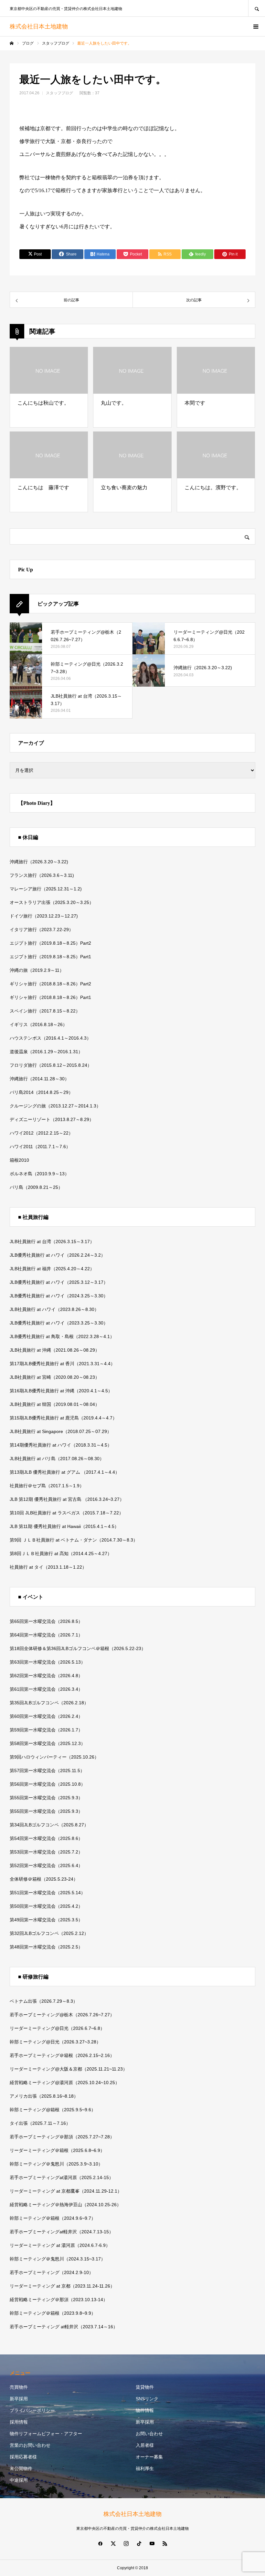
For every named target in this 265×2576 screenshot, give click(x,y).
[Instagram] (126, 2543)
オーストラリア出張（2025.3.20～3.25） (52, 902)
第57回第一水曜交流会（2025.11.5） (47, 1771)
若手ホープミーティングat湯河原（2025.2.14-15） (62, 2177)
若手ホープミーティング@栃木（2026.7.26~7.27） (62, 2015)
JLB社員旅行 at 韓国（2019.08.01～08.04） (55, 1404)
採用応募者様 (23, 2457)
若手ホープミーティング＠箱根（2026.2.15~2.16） (62, 2055)
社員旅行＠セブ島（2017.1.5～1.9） (47, 1486)
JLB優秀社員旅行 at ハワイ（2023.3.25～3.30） (59, 1323)
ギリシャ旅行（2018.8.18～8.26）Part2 (50, 984)
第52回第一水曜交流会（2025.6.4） (46, 1865)
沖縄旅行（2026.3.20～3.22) (39, 862)
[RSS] (165, 2543)
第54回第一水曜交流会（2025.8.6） (46, 1838)
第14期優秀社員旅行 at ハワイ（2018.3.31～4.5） (61, 1445)
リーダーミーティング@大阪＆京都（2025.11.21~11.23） (69, 2069)
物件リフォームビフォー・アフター (46, 2434)
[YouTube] (152, 2543)
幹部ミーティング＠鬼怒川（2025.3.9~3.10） (56, 2164)
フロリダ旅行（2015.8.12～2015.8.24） (51, 1065)
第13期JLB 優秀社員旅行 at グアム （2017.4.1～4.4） (65, 1472)
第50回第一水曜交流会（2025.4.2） (46, 1906)
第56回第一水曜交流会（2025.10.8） (48, 1784)
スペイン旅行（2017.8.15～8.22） (45, 1011)
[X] (113, 2543)
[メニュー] (255, 26)
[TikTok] (139, 2543)
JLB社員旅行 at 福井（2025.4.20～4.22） (52, 1269)
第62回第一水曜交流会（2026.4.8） (46, 1676)
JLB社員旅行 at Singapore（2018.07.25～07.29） (61, 1431)
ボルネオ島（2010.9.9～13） (39, 1174)
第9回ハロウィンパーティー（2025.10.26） (54, 1757)
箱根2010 (19, 1160)
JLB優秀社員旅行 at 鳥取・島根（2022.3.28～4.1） (62, 1336)
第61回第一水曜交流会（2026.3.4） (46, 1689)
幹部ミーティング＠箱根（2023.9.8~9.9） (53, 2313)
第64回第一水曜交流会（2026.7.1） (46, 1635)
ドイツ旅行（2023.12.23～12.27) (44, 916)
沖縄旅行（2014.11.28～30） (39, 1079)
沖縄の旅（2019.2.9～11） (37, 970)
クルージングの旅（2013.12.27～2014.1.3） (55, 1106)
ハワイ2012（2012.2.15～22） (41, 1133)
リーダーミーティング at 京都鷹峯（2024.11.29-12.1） (66, 2191)
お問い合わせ (149, 2434)
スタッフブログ (59, 93)
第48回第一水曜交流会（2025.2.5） (46, 1947)
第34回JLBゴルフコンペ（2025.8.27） (49, 1825)
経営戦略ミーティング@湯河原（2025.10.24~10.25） (65, 2083)
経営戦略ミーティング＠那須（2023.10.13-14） (59, 2300)
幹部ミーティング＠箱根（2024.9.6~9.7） (53, 2218)
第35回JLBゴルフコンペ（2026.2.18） (49, 1703)
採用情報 (19, 2422)
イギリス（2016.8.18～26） (38, 1024)
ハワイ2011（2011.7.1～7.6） (40, 1147)
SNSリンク (147, 2399)
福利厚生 (145, 2468)
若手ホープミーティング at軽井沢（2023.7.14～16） (64, 2327)
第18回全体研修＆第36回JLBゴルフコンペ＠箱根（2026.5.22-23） (78, 1648)
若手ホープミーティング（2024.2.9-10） (52, 2272)
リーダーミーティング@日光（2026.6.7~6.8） (57, 2028)
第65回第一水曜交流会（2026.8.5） (46, 1621)
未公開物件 (21, 2468)
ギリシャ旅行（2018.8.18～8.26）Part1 (50, 997)
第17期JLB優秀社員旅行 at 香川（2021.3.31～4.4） (62, 1364)
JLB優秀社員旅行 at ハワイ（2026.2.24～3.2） (58, 1255)
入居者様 (145, 2445)
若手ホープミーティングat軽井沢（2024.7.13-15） (62, 2232)
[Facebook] (100, 2543)
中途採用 (19, 2480)
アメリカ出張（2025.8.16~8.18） (44, 2096)
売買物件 (19, 2387)
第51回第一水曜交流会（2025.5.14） (48, 1893)
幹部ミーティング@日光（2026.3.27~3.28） (55, 2042)
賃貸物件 (145, 2387)
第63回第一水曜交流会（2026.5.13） (48, 1662)
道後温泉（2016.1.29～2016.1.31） (46, 1052)
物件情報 (145, 2410)
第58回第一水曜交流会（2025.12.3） (48, 1743)
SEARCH (257, 8)
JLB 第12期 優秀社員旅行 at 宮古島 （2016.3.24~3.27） (67, 1499)
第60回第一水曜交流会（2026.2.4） (46, 1716)
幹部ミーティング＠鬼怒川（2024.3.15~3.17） (58, 2259)
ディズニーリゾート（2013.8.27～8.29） (52, 1119)
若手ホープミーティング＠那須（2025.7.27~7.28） (62, 2137)
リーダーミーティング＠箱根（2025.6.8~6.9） (57, 2150)
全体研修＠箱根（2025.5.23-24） (44, 1879)
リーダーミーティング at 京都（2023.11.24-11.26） (62, 2286)
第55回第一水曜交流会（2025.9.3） (46, 1798)
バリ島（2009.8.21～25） (36, 1187)
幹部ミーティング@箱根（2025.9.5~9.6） (53, 2110)
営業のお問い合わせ (30, 2445)
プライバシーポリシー (32, 2410)
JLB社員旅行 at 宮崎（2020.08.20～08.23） (55, 1377)
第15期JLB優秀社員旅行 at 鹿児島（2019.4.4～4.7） (63, 1418)
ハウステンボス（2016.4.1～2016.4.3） (50, 1038)
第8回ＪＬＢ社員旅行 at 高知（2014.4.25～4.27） (61, 1553)
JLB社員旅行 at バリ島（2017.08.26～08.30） (57, 1459)
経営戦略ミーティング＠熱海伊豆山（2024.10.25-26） (65, 2205)
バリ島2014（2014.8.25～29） (41, 1092)
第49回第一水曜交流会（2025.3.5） (46, 1920)
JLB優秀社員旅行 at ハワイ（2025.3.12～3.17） (59, 1282)
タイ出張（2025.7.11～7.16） (40, 2123)
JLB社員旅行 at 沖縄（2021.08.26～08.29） (55, 1350)
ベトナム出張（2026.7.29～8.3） (44, 2001)
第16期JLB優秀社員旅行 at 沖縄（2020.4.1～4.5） (61, 1391)
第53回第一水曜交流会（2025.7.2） (46, 1852)
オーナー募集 (149, 2457)
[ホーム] (12, 43)
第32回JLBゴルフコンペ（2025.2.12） (49, 1933)
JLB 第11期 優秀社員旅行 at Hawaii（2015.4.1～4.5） (64, 1526)
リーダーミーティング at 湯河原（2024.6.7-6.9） (60, 2245)
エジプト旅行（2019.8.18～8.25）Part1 (50, 957)
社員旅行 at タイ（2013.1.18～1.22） (48, 1567)
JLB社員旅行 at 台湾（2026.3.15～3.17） (52, 1241)
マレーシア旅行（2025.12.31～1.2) (46, 889)
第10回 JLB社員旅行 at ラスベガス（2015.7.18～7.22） (67, 1513)
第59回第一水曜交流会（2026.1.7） (46, 1730)
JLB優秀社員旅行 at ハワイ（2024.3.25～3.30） (59, 1296)
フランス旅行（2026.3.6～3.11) (42, 875)
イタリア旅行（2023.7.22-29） (42, 930)
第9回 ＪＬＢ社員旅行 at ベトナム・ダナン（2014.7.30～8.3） (74, 1540)
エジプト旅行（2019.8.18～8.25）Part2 (50, 943)
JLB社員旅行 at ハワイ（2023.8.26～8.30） (54, 1309)
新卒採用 (19, 2399)
